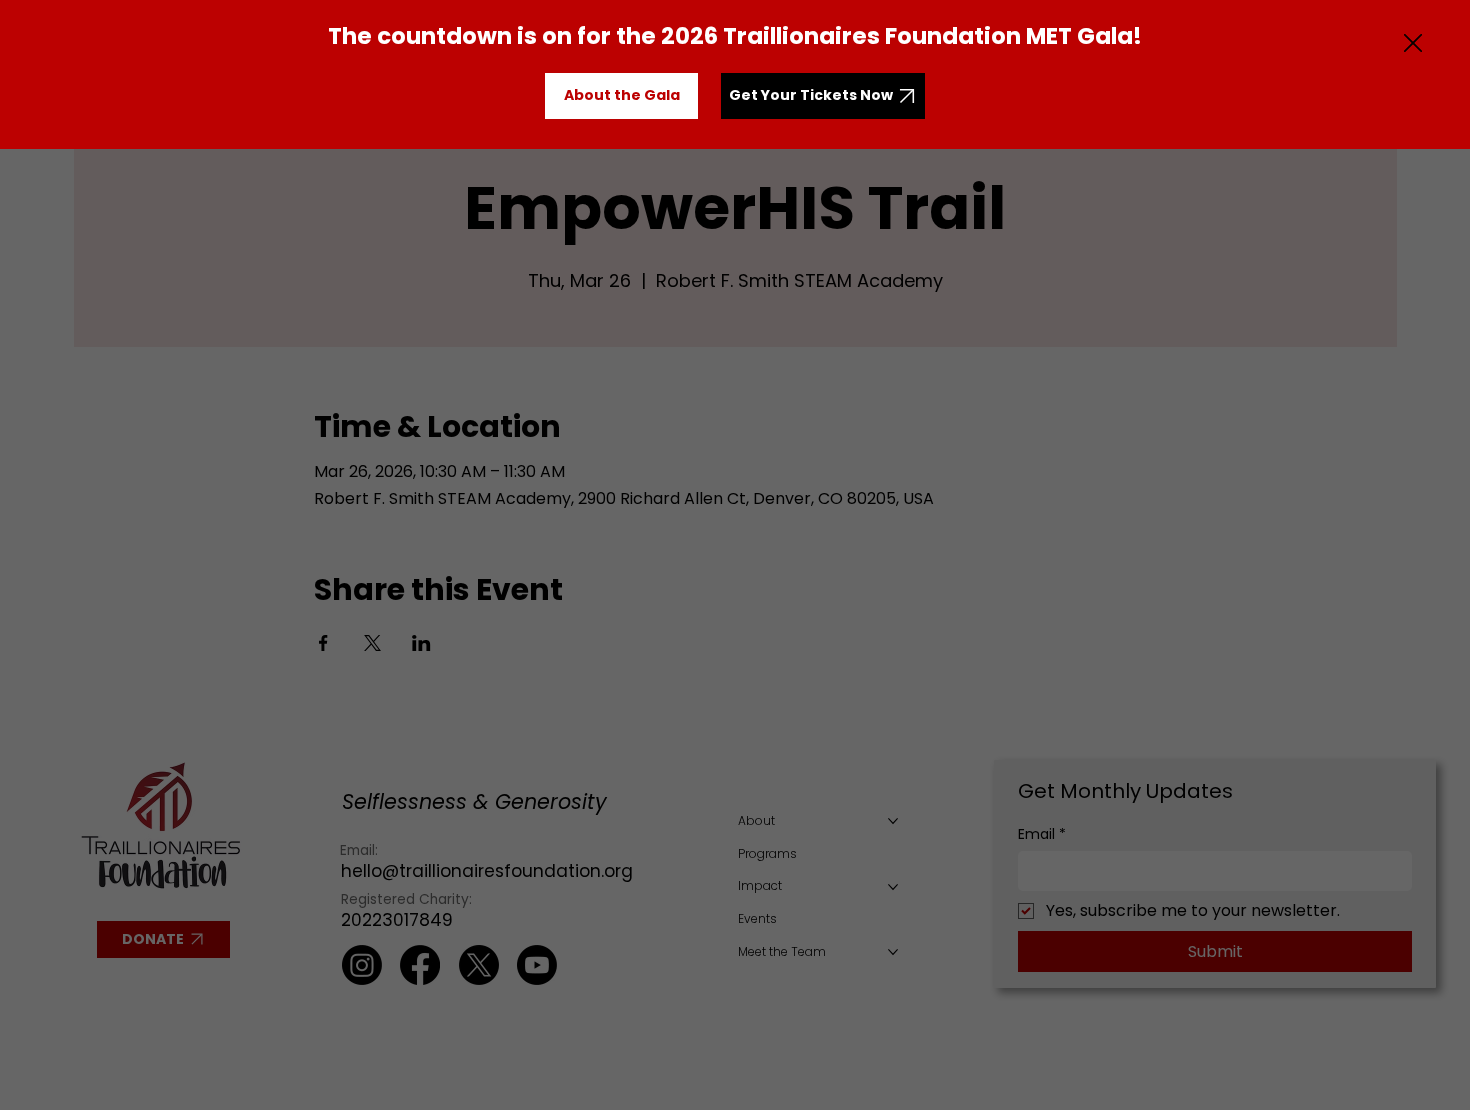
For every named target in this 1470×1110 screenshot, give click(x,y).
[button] (1413, 44)
